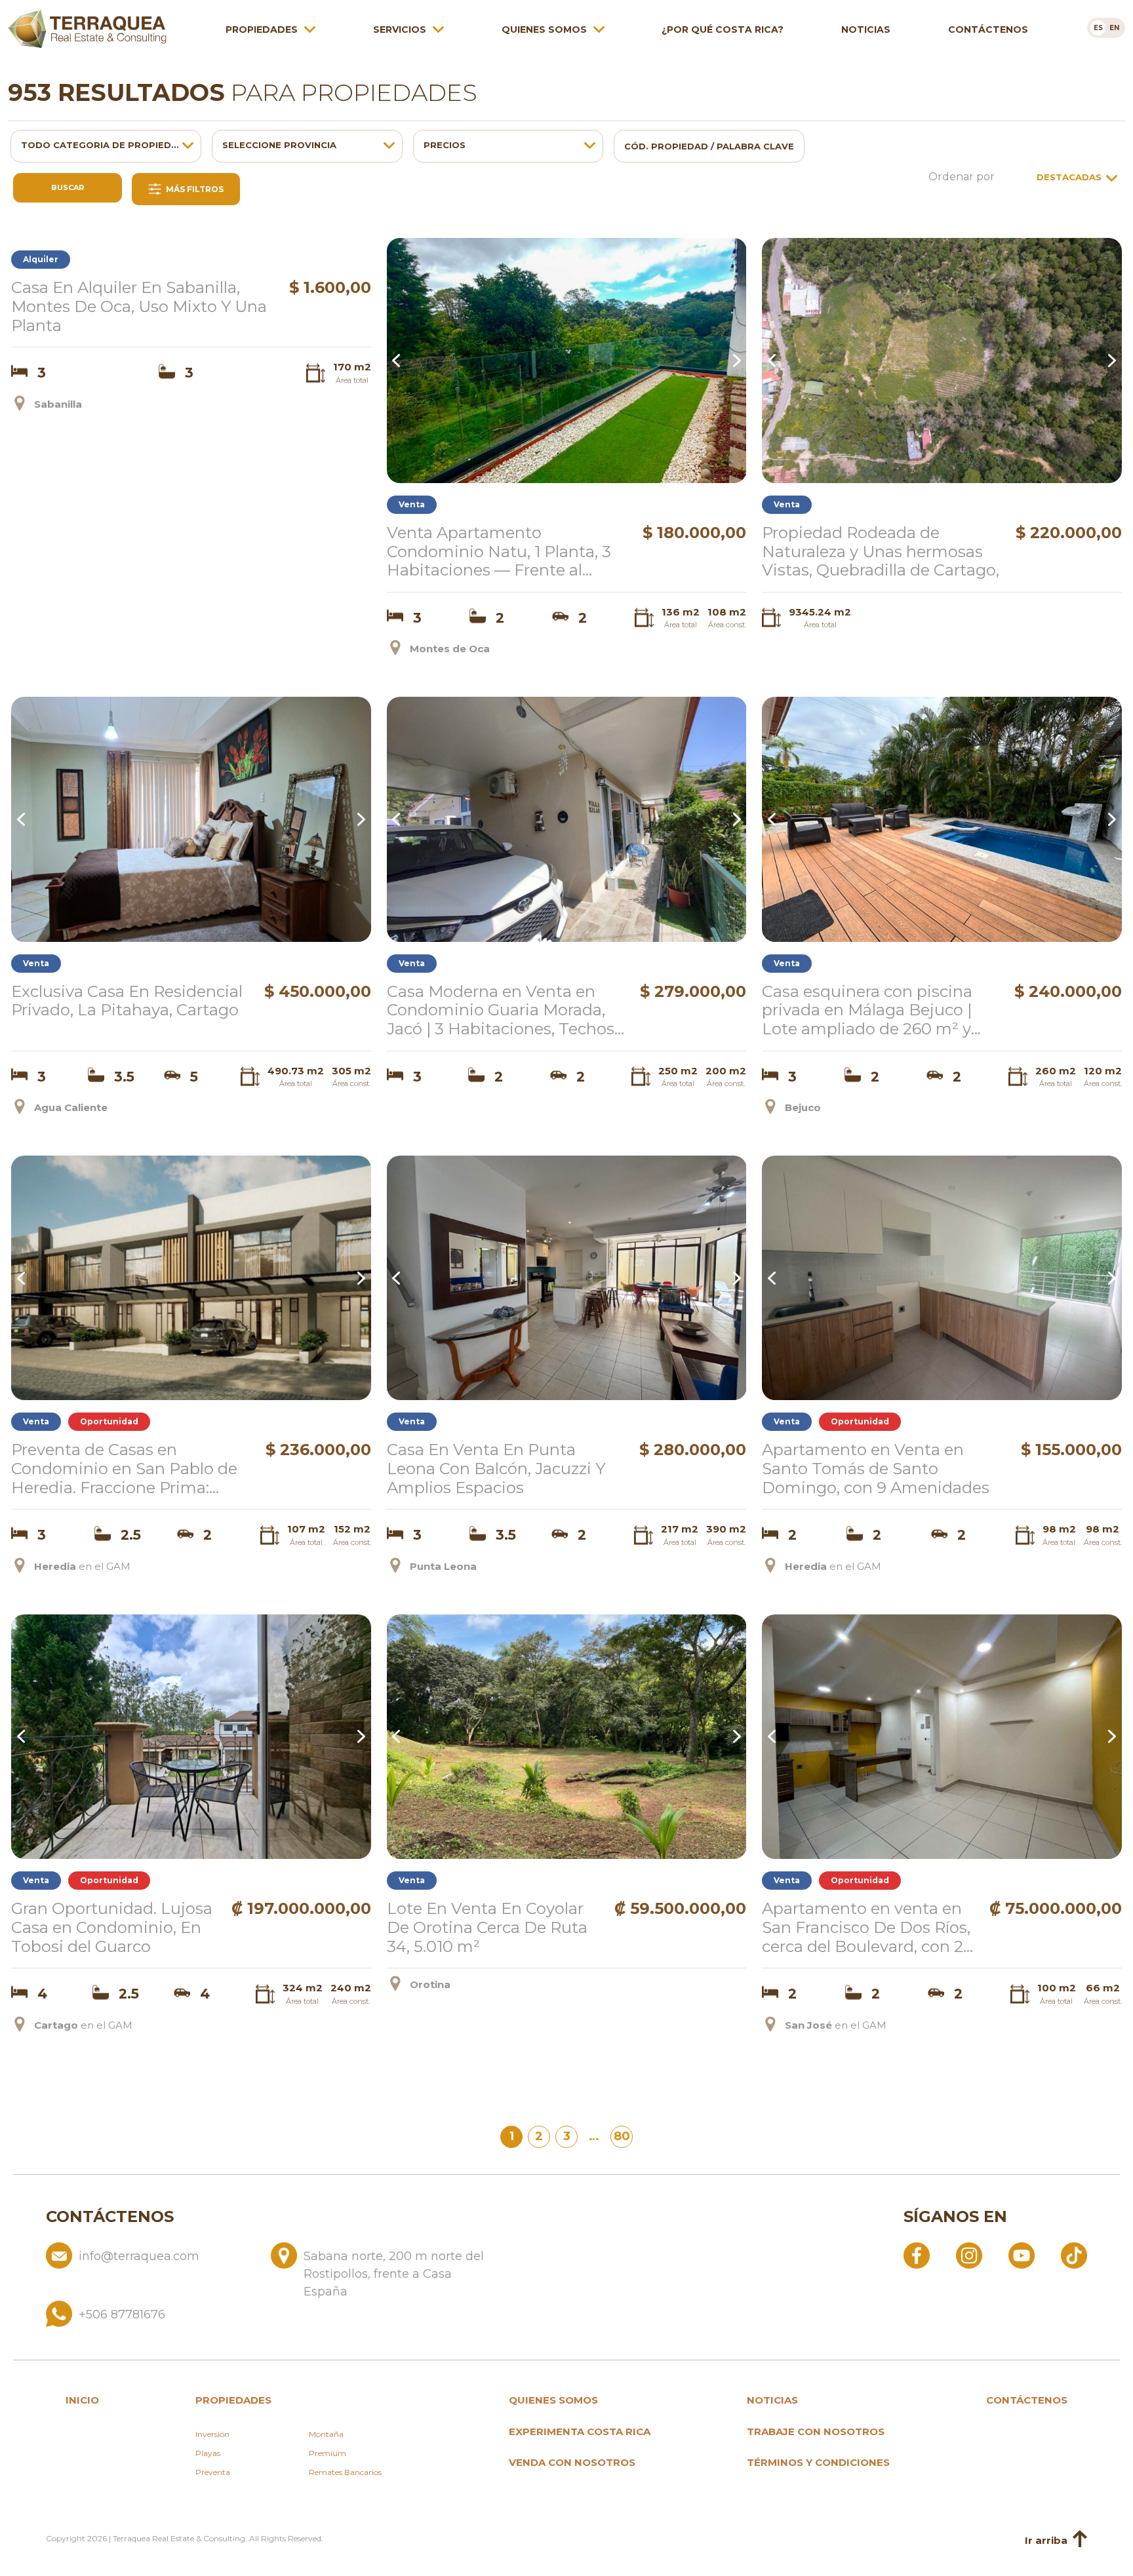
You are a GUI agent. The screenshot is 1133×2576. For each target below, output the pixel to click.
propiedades (233, 2400)
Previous (398, 361)
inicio (82, 2400)
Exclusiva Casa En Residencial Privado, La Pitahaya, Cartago (127, 1001)
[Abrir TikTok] (1074, 2255)
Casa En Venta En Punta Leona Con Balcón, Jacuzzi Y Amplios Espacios (496, 1469)
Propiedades (262, 29)
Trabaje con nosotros (816, 2431)
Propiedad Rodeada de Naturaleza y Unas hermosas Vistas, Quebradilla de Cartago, (881, 552)
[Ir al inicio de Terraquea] (87, 29)
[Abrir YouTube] (1022, 2255)
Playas (208, 2453)
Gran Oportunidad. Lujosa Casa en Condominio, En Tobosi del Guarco (112, 1928)
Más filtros (194, 189)
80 (622, 2136)
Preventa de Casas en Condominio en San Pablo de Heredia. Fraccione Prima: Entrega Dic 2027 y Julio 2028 (127, 1469)
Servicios (400, 29)
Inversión (212, 2434)
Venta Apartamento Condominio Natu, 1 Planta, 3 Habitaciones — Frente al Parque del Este (499, 552)
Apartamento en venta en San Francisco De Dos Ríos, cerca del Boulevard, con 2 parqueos (866, 1928)
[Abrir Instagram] (969, 2255)
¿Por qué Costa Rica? (723, 29)
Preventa (213, 2472)
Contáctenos (988, 29)
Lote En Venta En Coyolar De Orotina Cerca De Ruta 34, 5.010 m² (487, 1928)
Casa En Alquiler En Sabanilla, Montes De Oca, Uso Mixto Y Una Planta (139, 307)
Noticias (866, 29)
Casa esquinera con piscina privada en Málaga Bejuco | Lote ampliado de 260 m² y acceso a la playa (867, 1011)
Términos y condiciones (818, 2462)
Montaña (326, 2434)
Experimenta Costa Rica (580, 2431)
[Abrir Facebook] (917, 2255)
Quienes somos (544, 29)
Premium (328, 2453)
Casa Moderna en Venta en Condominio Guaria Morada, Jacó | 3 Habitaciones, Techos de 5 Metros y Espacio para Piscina (501, 1011)
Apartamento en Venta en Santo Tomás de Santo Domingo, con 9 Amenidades (876, 1469)
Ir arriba (1046, 2540)
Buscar (68, 187)
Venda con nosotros (572, 2462)
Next (735, 361)
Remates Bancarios (345, 2472)
